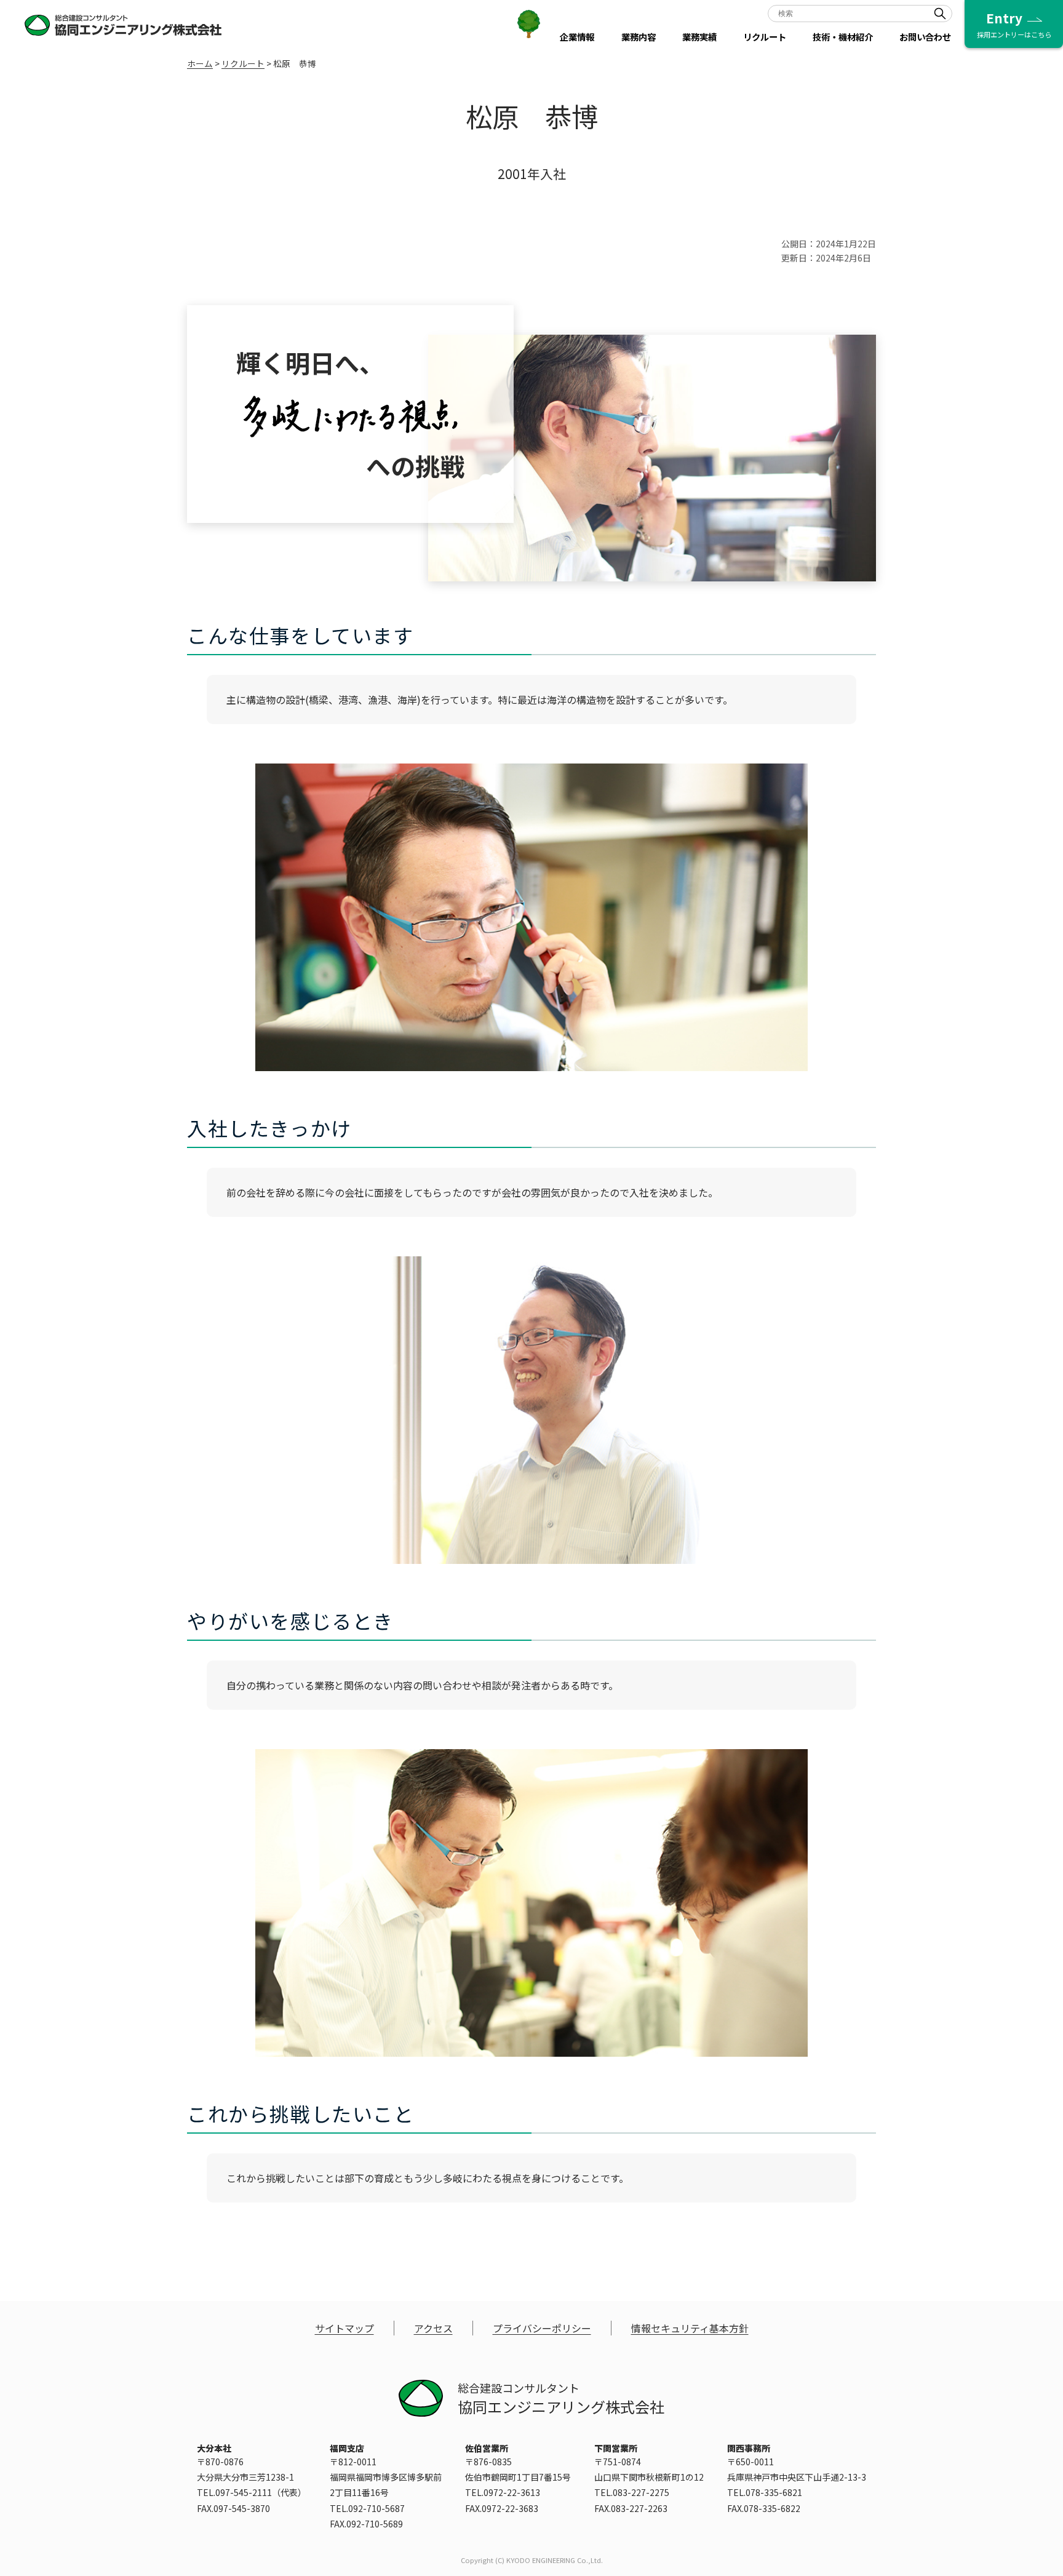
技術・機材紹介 (843, 37)
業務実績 (699, 37)
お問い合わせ (925, 37)
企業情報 (577, 37)
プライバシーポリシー (542, 2328)
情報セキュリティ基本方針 (690, 2328)
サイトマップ (344, 2328)
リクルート (765, 37)
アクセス (433, 2328)
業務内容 (639, 37)
